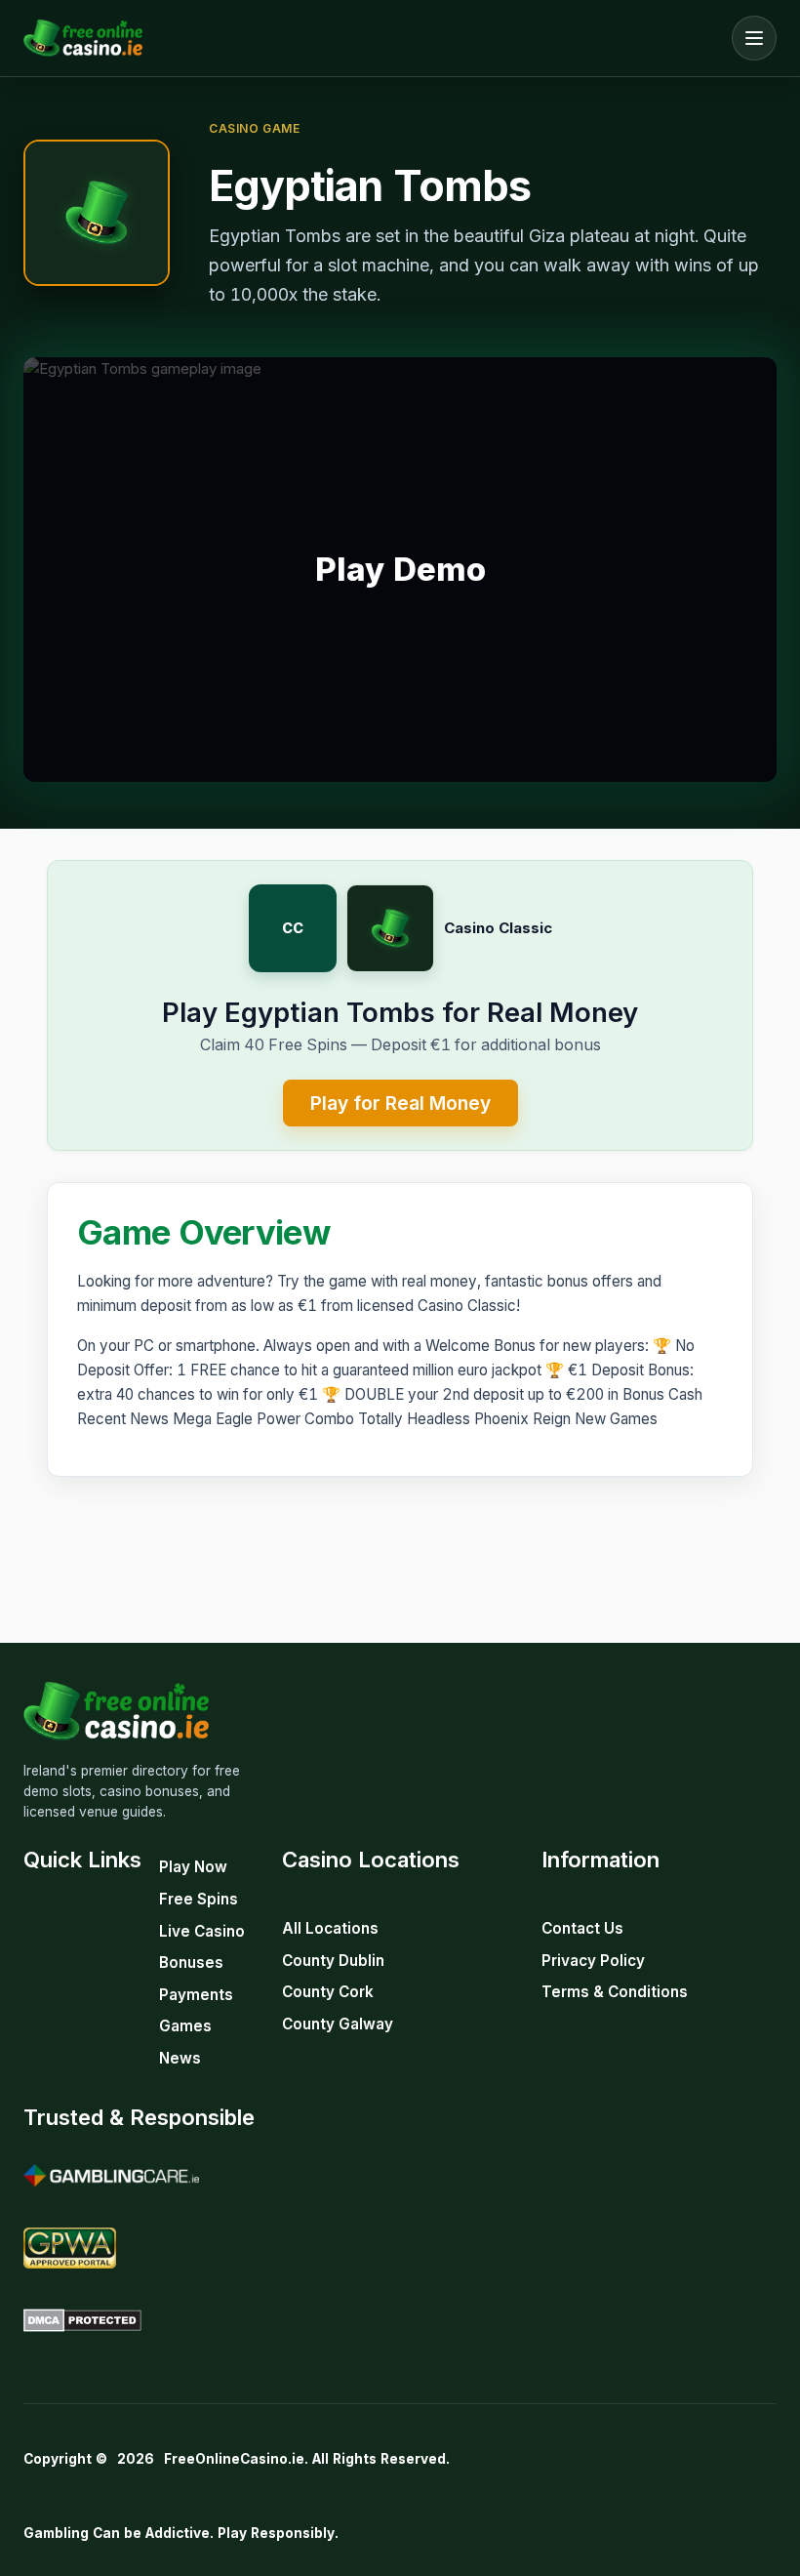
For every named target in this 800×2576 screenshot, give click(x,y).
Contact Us (582, 1928)
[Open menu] (754, 38)
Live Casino (202, 1931)
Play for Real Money (400, 1103)
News (180, 2058)
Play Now (193, 1867)
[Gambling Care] (111, 2176)
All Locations (330, 1928)
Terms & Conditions (615, 1992)
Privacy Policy (593, 1961)
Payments (196, 1995)
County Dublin (333, 1961)
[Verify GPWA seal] (70, 2248)
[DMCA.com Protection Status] (82, 2320)
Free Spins (199, 1899)
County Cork (328, 1992)
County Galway (338, 2024)
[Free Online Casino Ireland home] (373, 38)
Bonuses (191, 1963)
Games (185, 2026)
